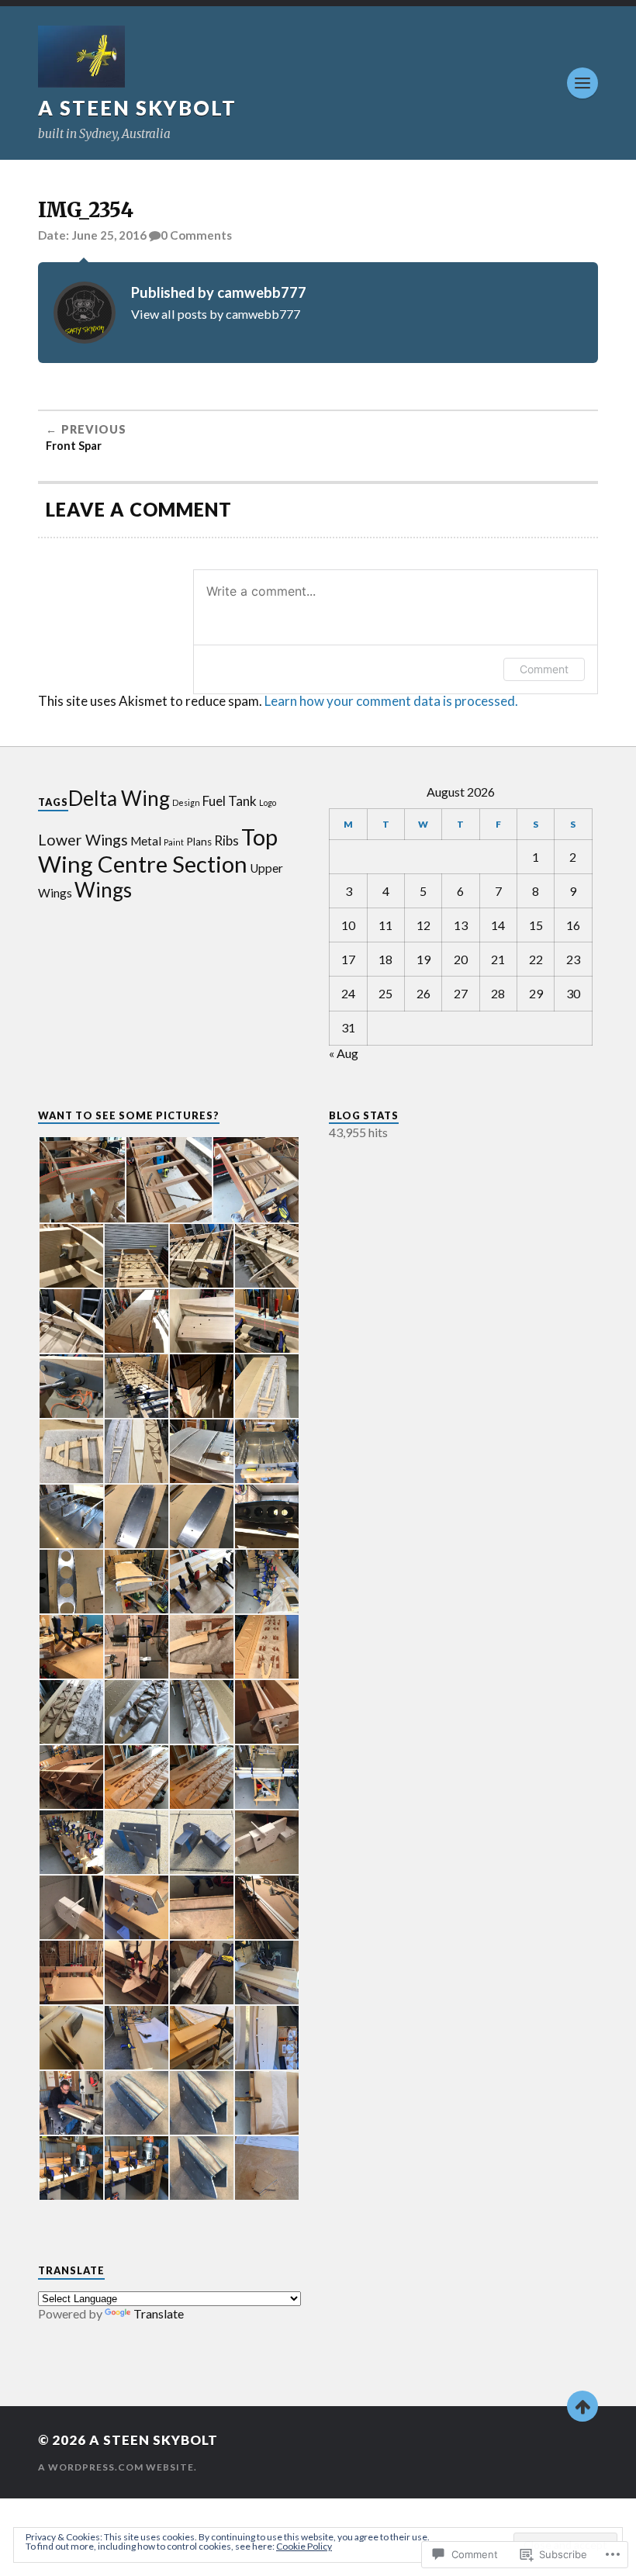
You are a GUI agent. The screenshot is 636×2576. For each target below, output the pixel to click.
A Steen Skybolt (137, 108)
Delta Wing (119, 798)
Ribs (226, 840)
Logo (268, 802)
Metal (146, 841)
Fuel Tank (230, 801)
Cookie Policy (304, 2546)
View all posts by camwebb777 (216, 314)
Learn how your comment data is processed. (391, 701)
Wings (103, 890)
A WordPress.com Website (116, 2467)
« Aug (344, 1053)
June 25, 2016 (109, 235)
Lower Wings (83, 840)
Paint (174, 842)
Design (186, 802)
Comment (544, 669)
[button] (81, 1180)
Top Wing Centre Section (158, 850)
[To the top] (582, 2406)
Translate (159, 2313)
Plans (199, 842)
